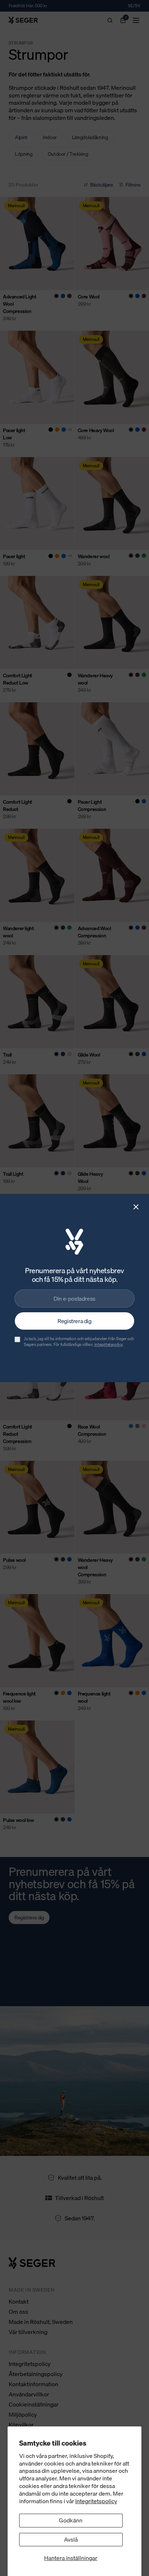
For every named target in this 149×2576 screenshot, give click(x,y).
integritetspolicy (108, 1344)
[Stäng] (136, 1207)
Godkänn (71, 2520)
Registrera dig (74, 1321)
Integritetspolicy (96, 2501)
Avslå (71, 2539)
